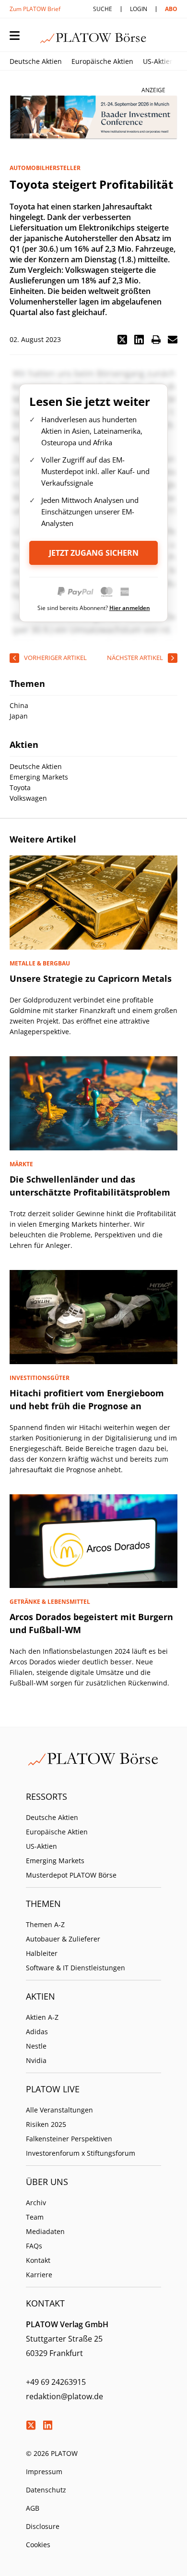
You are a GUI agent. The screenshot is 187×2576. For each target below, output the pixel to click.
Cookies (38, 2545)
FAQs (34, 2246)
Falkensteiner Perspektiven (69, 2139)
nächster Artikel (135, 658)
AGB (33, 2508)
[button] (122, 340)
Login (139, 9)
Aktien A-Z (42, 2017)
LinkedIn (47, 2425)
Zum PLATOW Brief (35, 9)
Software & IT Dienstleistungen (76, 1968)
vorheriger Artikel (55, 658)
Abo (171, 9)
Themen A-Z (45, 1924)
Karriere (39, 2275)
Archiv (36, 2203)
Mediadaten (45, 2231)
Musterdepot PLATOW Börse (71, 1875)
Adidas (37, 2032)
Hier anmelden (130, 608)
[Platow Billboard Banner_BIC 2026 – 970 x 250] (93, 118)
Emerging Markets (55, 1861)
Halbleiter (42, 1953)
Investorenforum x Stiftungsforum (81, 2153)
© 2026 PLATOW (52, 2453)
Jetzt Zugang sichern (94, 553)
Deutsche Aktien (36, 61)
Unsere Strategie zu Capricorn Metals (91, 978)
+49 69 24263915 (56, 2382)
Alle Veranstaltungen (59, 2110)
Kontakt (38, 2260)
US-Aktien (158, 61)
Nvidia (36, 2060)
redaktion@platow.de (64, 2396)
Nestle (36, 2046)
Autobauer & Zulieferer (63, 1939)
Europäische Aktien (102, 61)
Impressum (44, 2472)
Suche (103, 9)
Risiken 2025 (46, 2124)
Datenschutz (46, 2490)
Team (35, 2217)
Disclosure (43, 2526)
